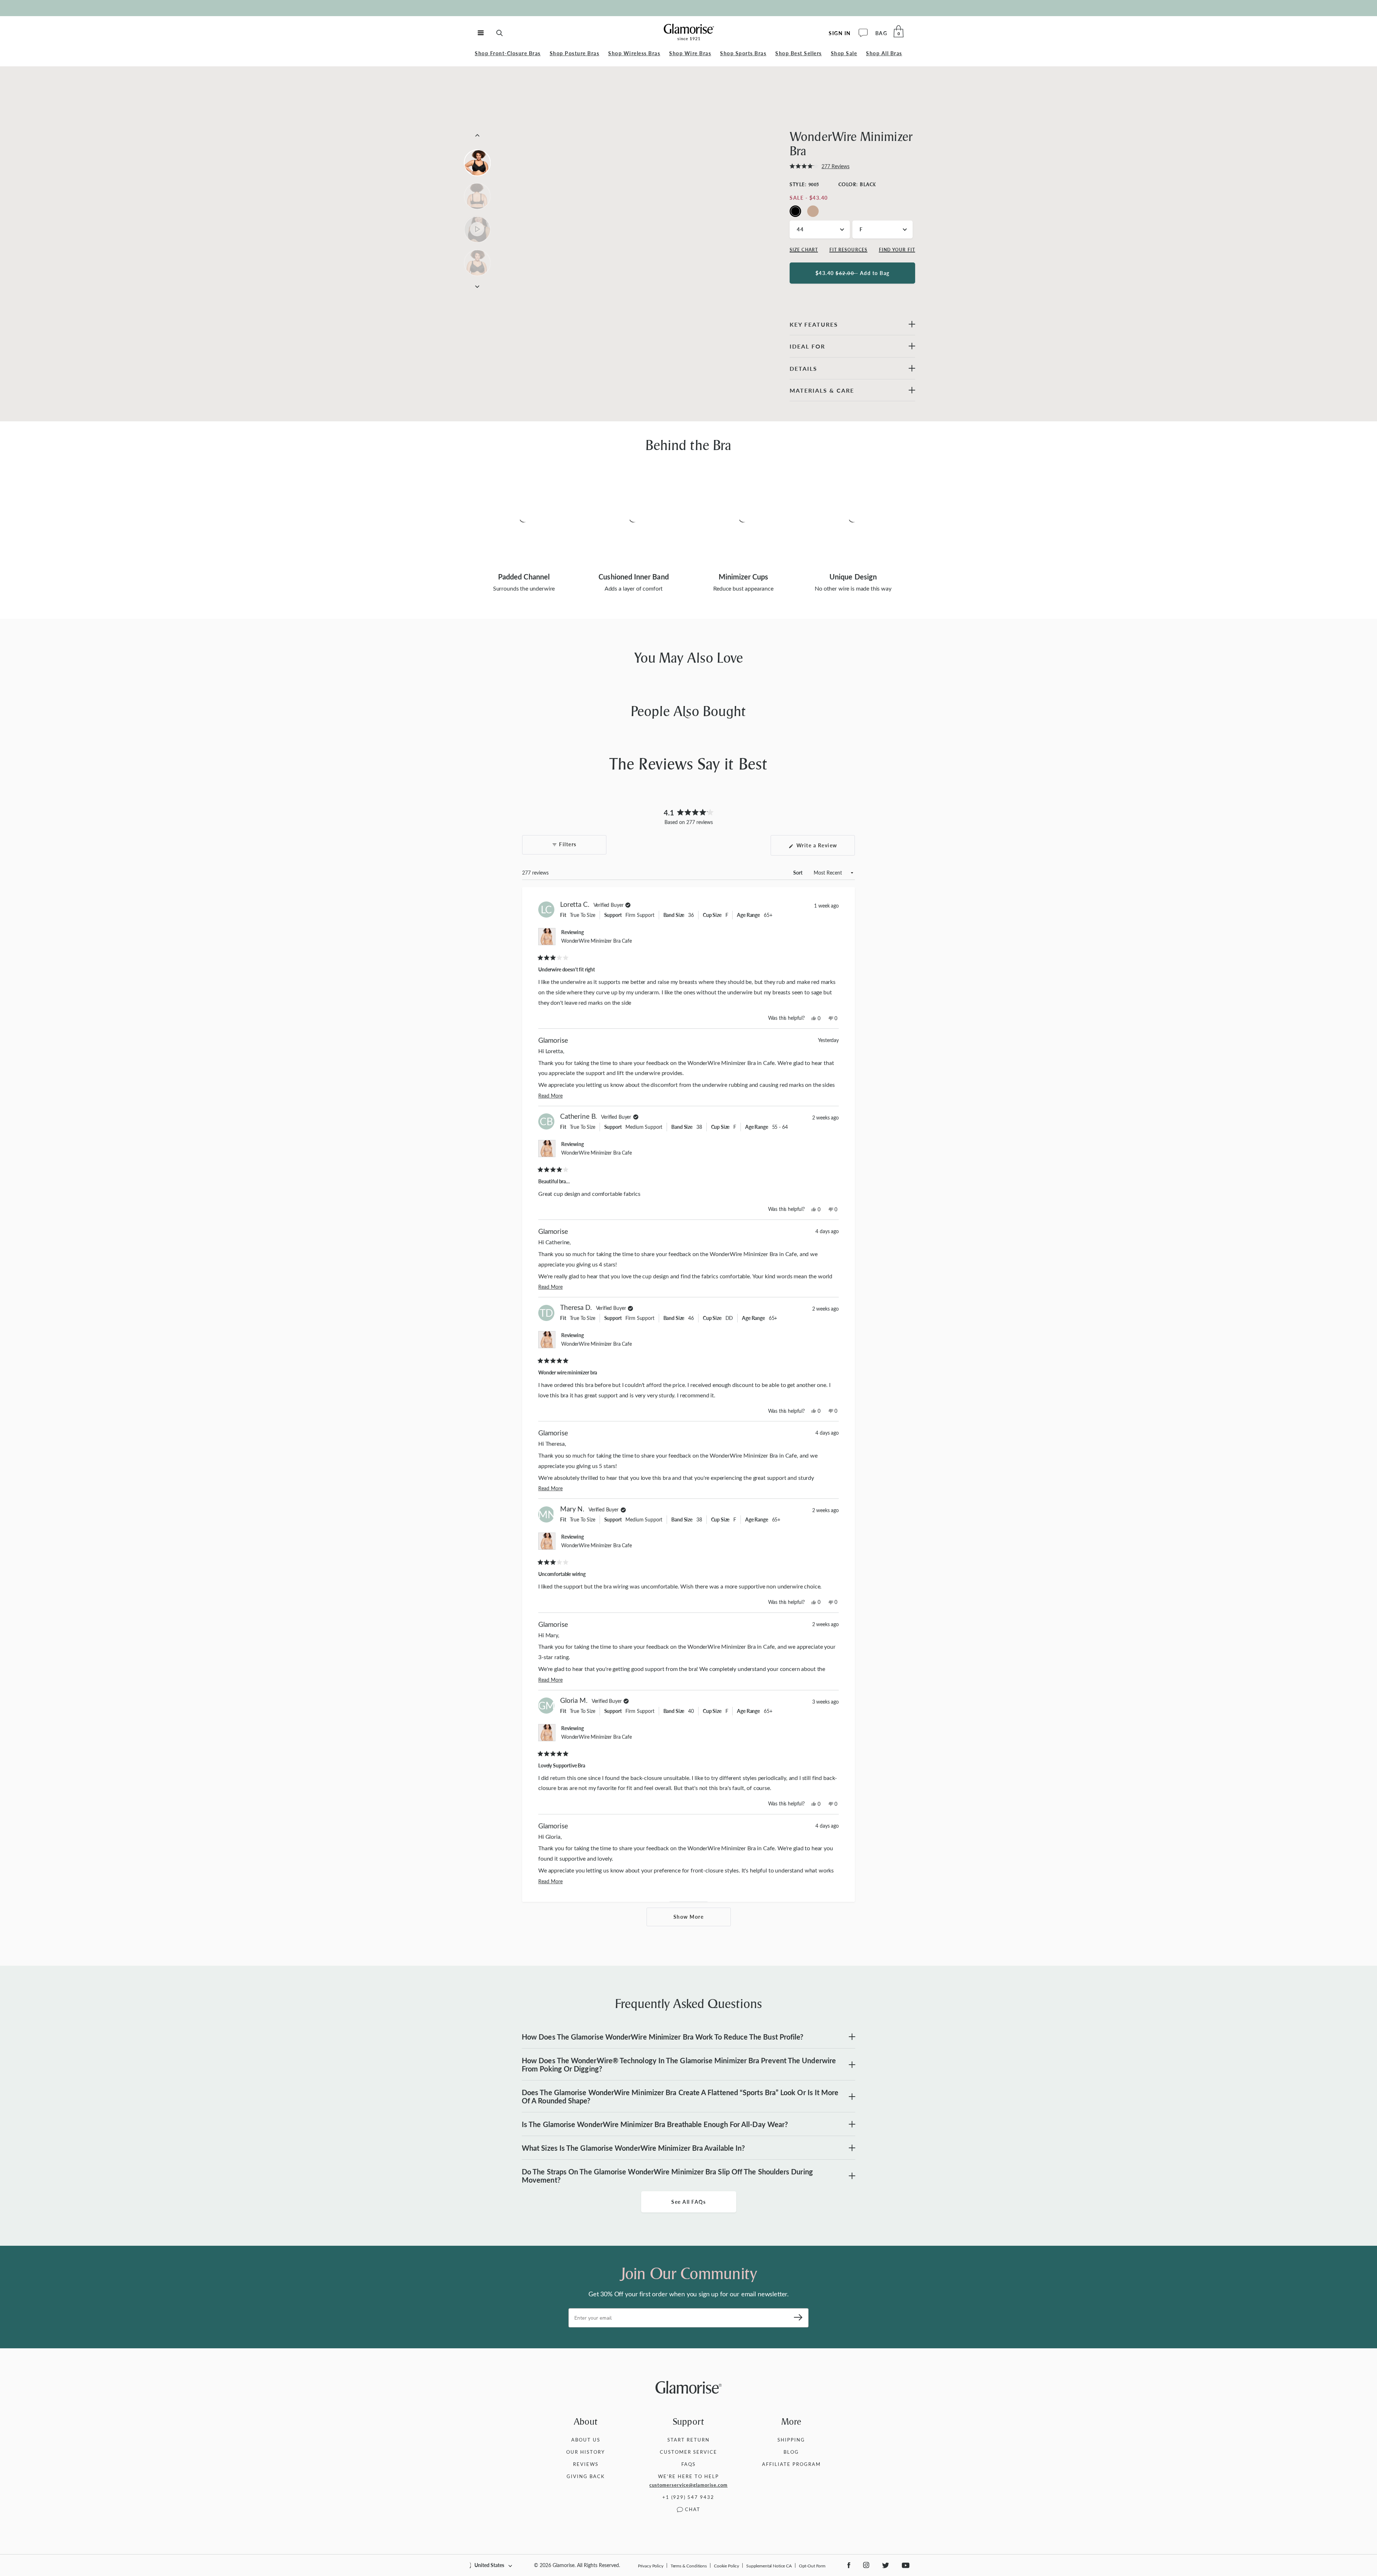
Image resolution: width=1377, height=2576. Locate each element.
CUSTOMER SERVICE (688, 2452)
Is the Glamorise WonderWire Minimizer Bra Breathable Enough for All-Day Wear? (655, 2124)
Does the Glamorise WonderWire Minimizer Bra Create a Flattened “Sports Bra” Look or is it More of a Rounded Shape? (680, 2096)
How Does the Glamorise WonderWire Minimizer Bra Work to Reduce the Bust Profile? (663, 2037)
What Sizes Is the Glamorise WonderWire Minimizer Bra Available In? (633, 2148)
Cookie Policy (727, 2566)
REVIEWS (586, 2464)
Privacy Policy (651, 2566)
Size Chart (804, 250)
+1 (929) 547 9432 (688, 2497)
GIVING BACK (586, 2476)
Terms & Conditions (689, 2566)
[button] (820, 166)
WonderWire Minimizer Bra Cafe (597, 941)
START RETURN (688, 2440)
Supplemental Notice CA (769, 2566)
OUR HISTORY (586, 2452)
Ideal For (807, 346)
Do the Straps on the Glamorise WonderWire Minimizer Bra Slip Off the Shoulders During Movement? (667, 2176)
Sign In (840, 33)
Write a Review (825, 849)
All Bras (884, 53)
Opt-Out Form (812, 2566)
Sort (798, 873)
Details (803, 368)
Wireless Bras (634, 53)
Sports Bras (743, 53)
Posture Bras (575, 53)
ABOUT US (586, 2440)
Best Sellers (799, 53)
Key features (814, 324)
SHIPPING (791, 2440)
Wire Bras (690, 53)
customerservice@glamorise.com (688, 2485)
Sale (844, 53)
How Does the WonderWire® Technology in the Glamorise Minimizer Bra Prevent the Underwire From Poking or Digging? (679, 2064)
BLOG (791, 2452)
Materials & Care (822, 390)
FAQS (688, 2464)
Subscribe (796, 2318)
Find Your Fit (897, 250)
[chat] (863, 33)
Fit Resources (848, 250)
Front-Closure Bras (508, 53)
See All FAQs (688, 2202)
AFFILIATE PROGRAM (791, 2464)
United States (489, 2565)
